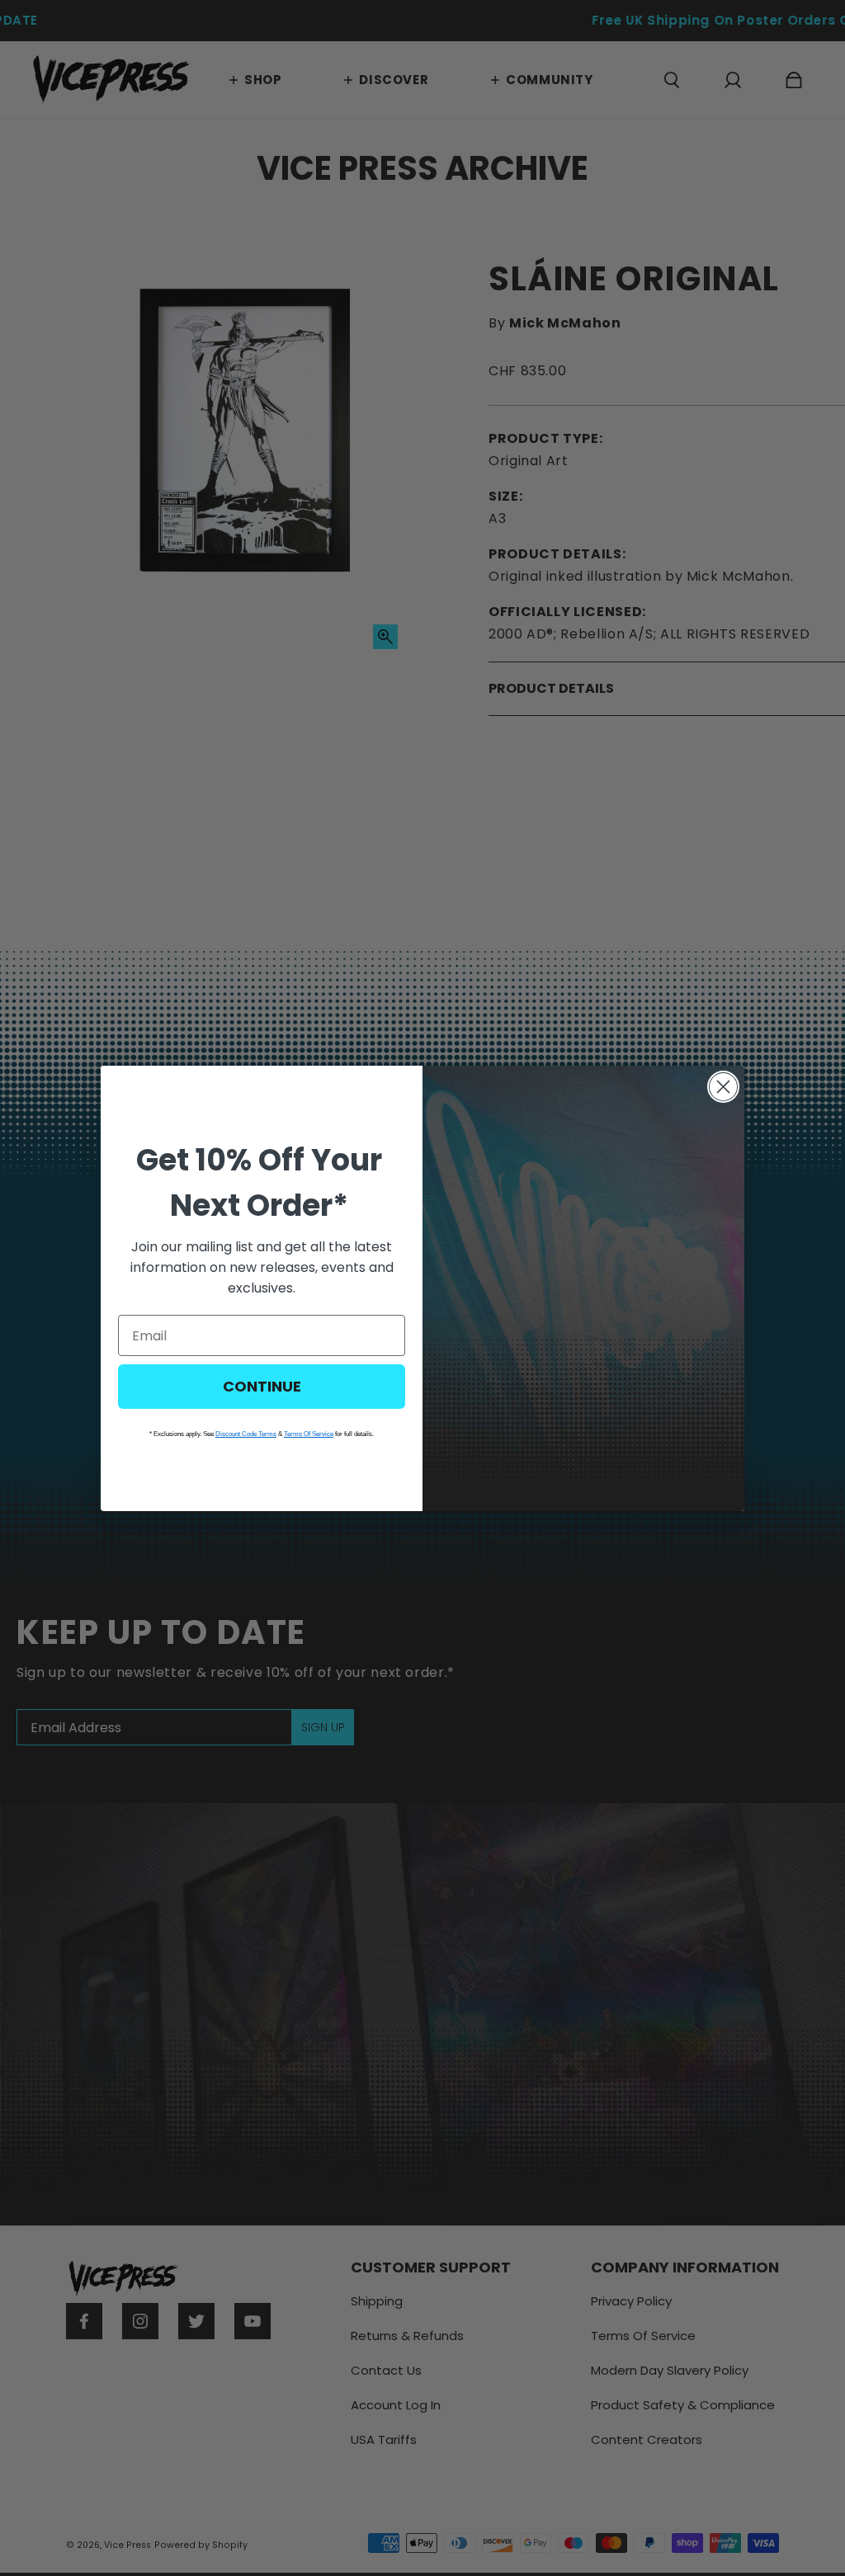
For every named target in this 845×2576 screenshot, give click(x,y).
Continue (262, 1386)
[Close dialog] (723, 1087)
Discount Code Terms (246, 1434)
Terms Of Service (309, 1434)
